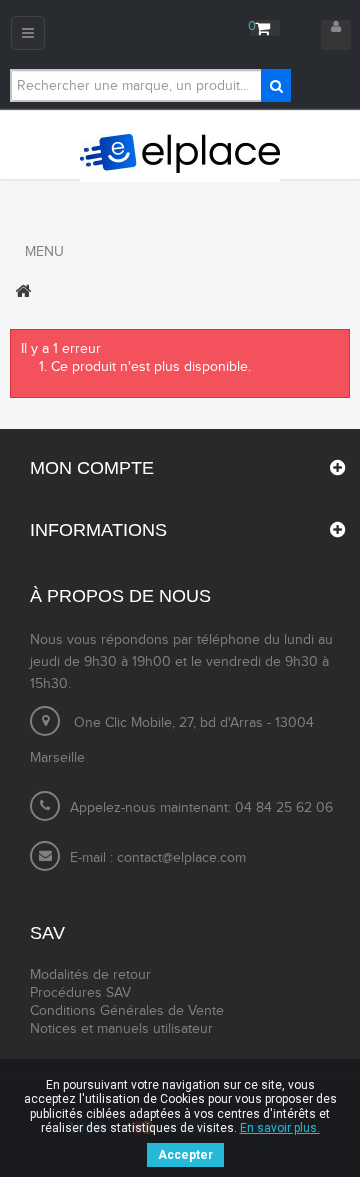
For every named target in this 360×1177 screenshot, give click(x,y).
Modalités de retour (90, 975)
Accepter (185, 1155)
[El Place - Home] (180, 154)
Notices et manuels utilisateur (121, 1029)
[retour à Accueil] (23, 291)
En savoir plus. (280, 1128)
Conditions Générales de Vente (127, 1011)
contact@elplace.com (181, 858)
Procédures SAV (80, 993)
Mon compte (92, 468)
